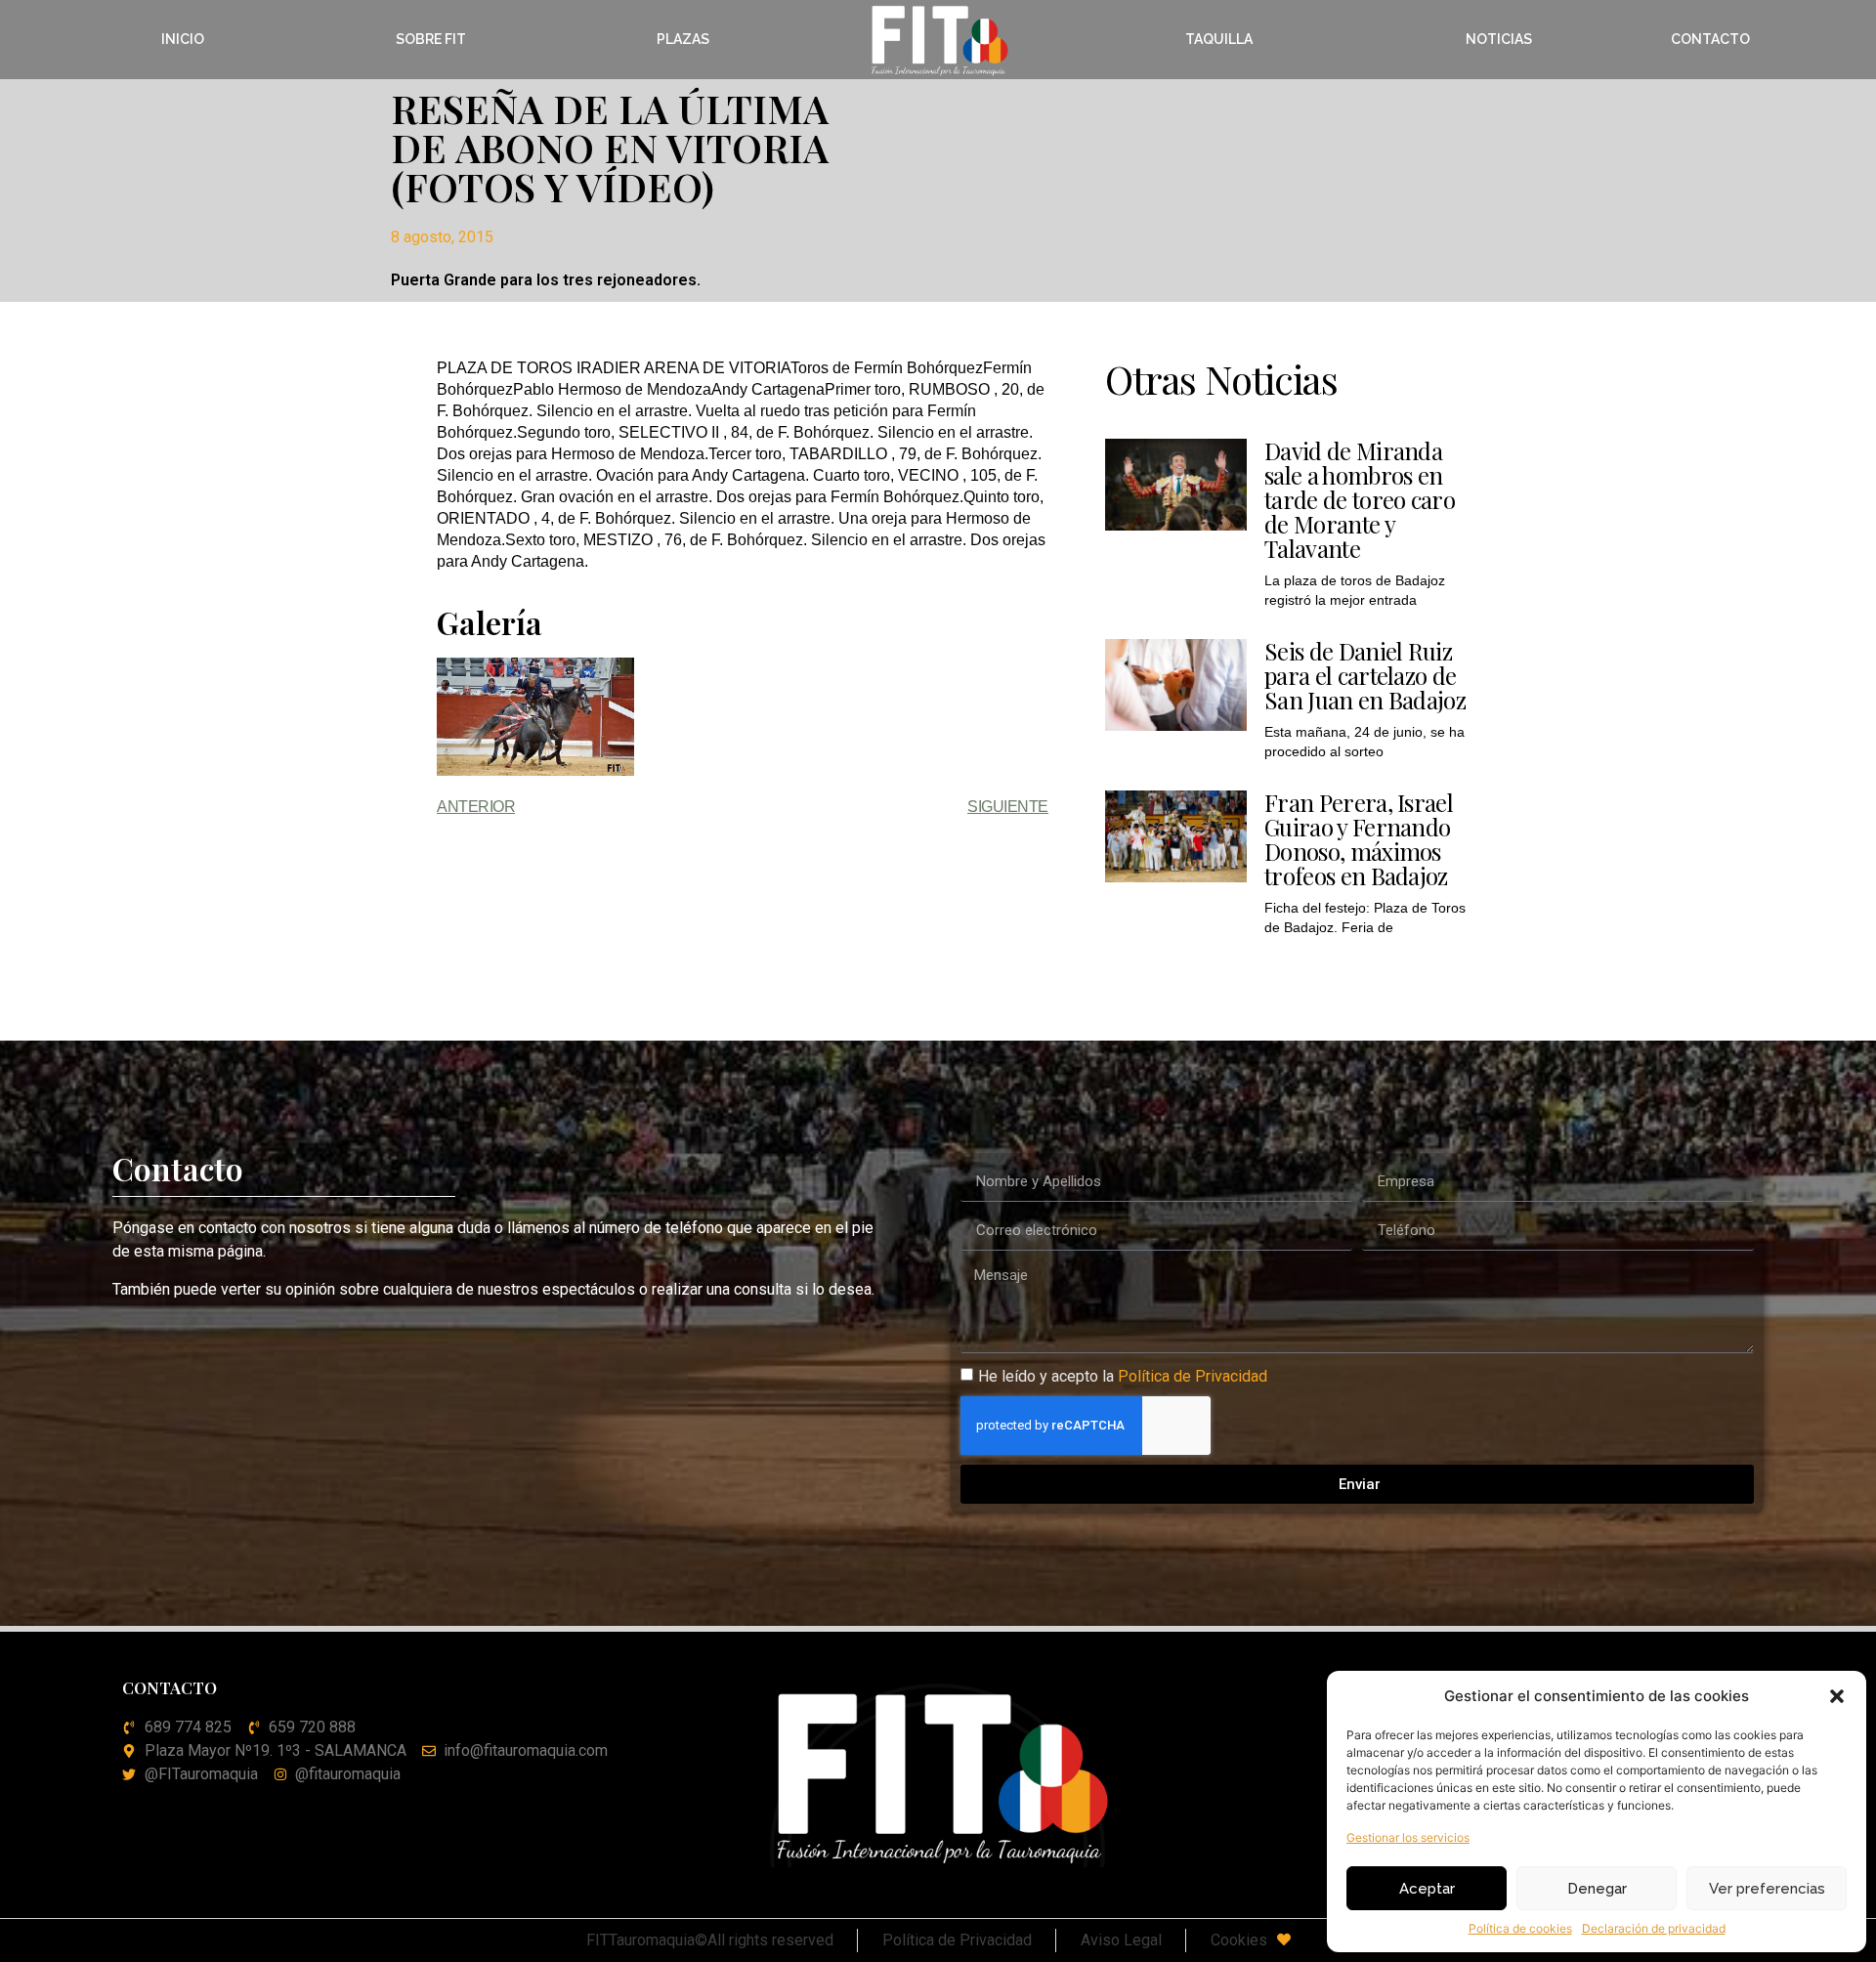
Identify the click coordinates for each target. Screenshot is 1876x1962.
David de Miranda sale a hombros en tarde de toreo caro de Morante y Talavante (1360, 499)
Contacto (1710, 39)
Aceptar (1427, 1889)
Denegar (1597, 1889)
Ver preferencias (1767, 1889)
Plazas (683, 39)
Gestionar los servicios (1408, 1837)
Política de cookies (1520, 1928)
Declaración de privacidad (1654, 1928)
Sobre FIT (431, 39)
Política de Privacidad (1193, 1376)
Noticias (1499, 39)
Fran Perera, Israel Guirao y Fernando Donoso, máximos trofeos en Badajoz (1359, 839)
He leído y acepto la (1123, 1376)
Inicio (183, 39)
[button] (1837, 1696)
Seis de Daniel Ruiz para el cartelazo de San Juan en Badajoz (1365, 675)
